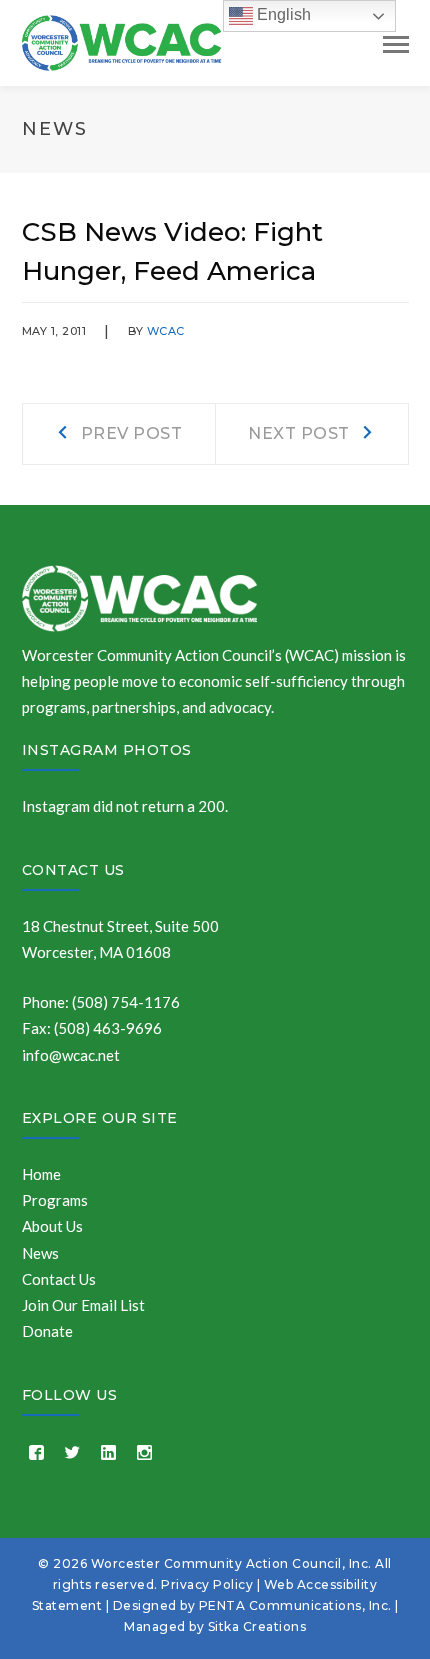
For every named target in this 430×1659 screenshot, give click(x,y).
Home (41, 1174)
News (40, 1253)
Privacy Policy (207, 1584)
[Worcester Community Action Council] (122, 41)
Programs (55, 1200)
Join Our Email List (83, 1305)
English (282, 14)
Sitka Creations (257, 1626)
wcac (166, 331)
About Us (52, 1226)
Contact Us (73, 870)
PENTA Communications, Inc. (295, 1605)
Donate (47, 1331)
